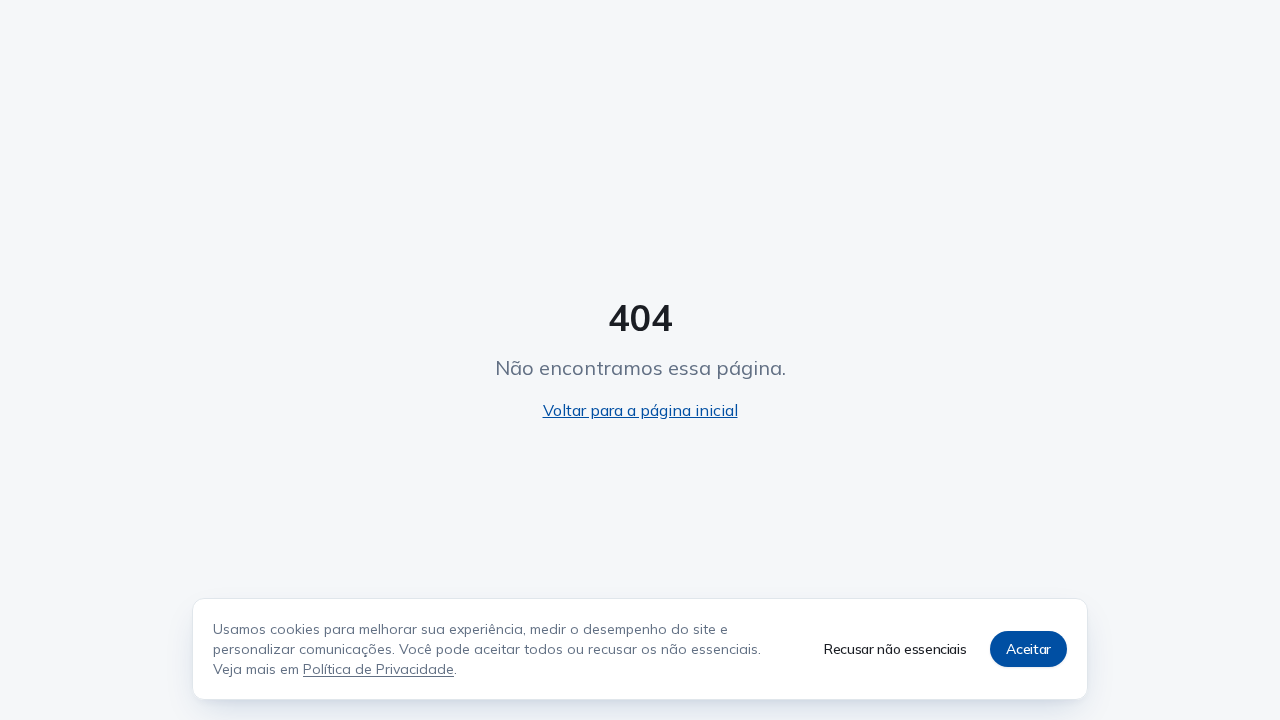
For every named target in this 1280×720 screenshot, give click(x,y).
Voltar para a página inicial (640, 410)
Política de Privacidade (378, 669)
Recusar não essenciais (895, 649)
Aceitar (1028, 649)
